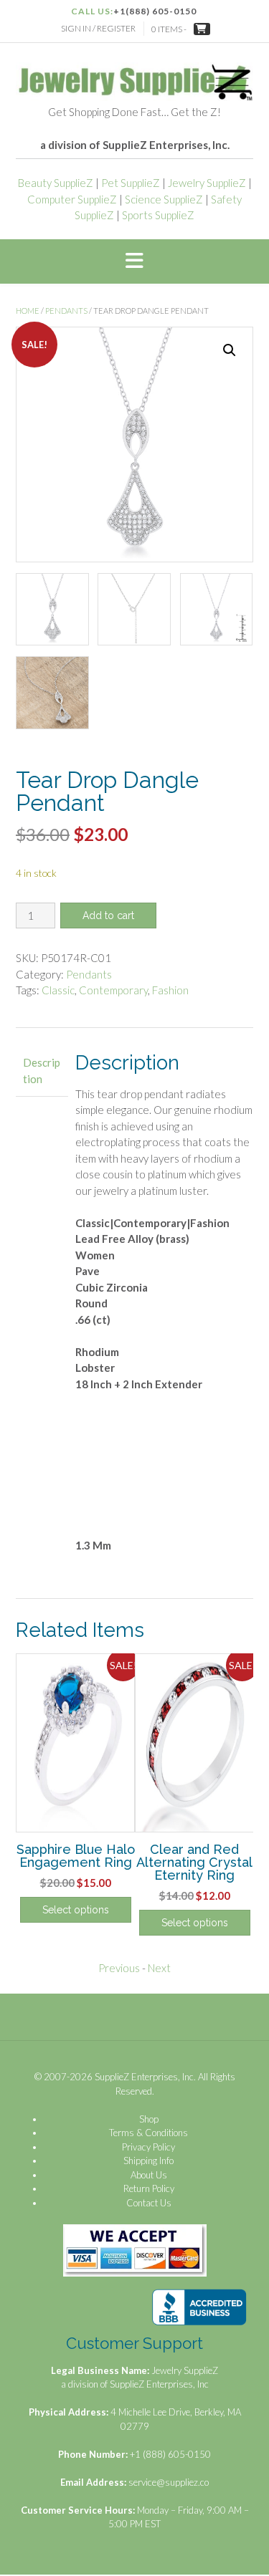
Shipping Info (148, 2161)
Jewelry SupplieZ (207, 183)
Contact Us (149, 2203)
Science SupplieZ (164, 199)
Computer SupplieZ (72, 199)
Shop (149, 2119)
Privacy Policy (148, 2147)
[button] (134, 261)
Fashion (170, 990)
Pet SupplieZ (131, 183)
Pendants (66, 311)
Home (28, 311)
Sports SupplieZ (158, 215)
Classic (58, 990)
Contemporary (113, 990)
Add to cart (108, 915)
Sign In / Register (98, 28)
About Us (149, 2175)
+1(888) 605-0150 (155, 11)
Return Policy (149, 2188)
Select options (76, 1910)
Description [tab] (42, 1071)
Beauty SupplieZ (56, 183)
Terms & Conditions (148, 2133)
